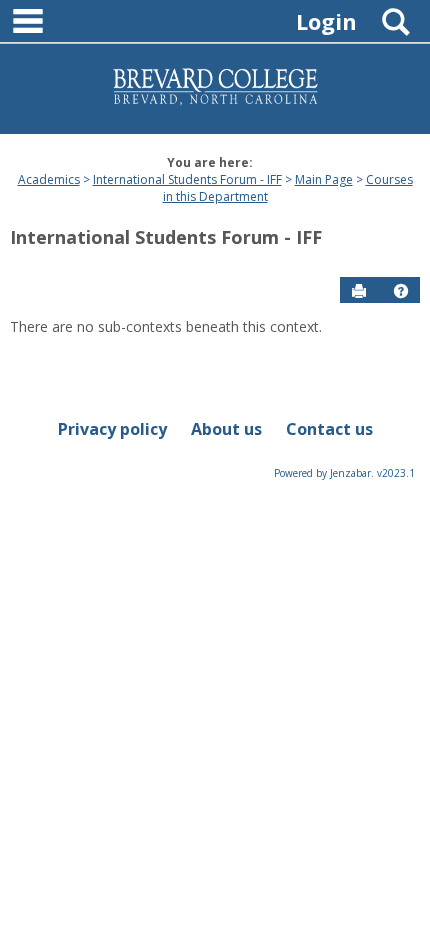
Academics (49, 179)
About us (226, 429)
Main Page (324, 179)
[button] (401, 291)
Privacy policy (112, 429)
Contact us (329, 429)
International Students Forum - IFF (187, 179)
